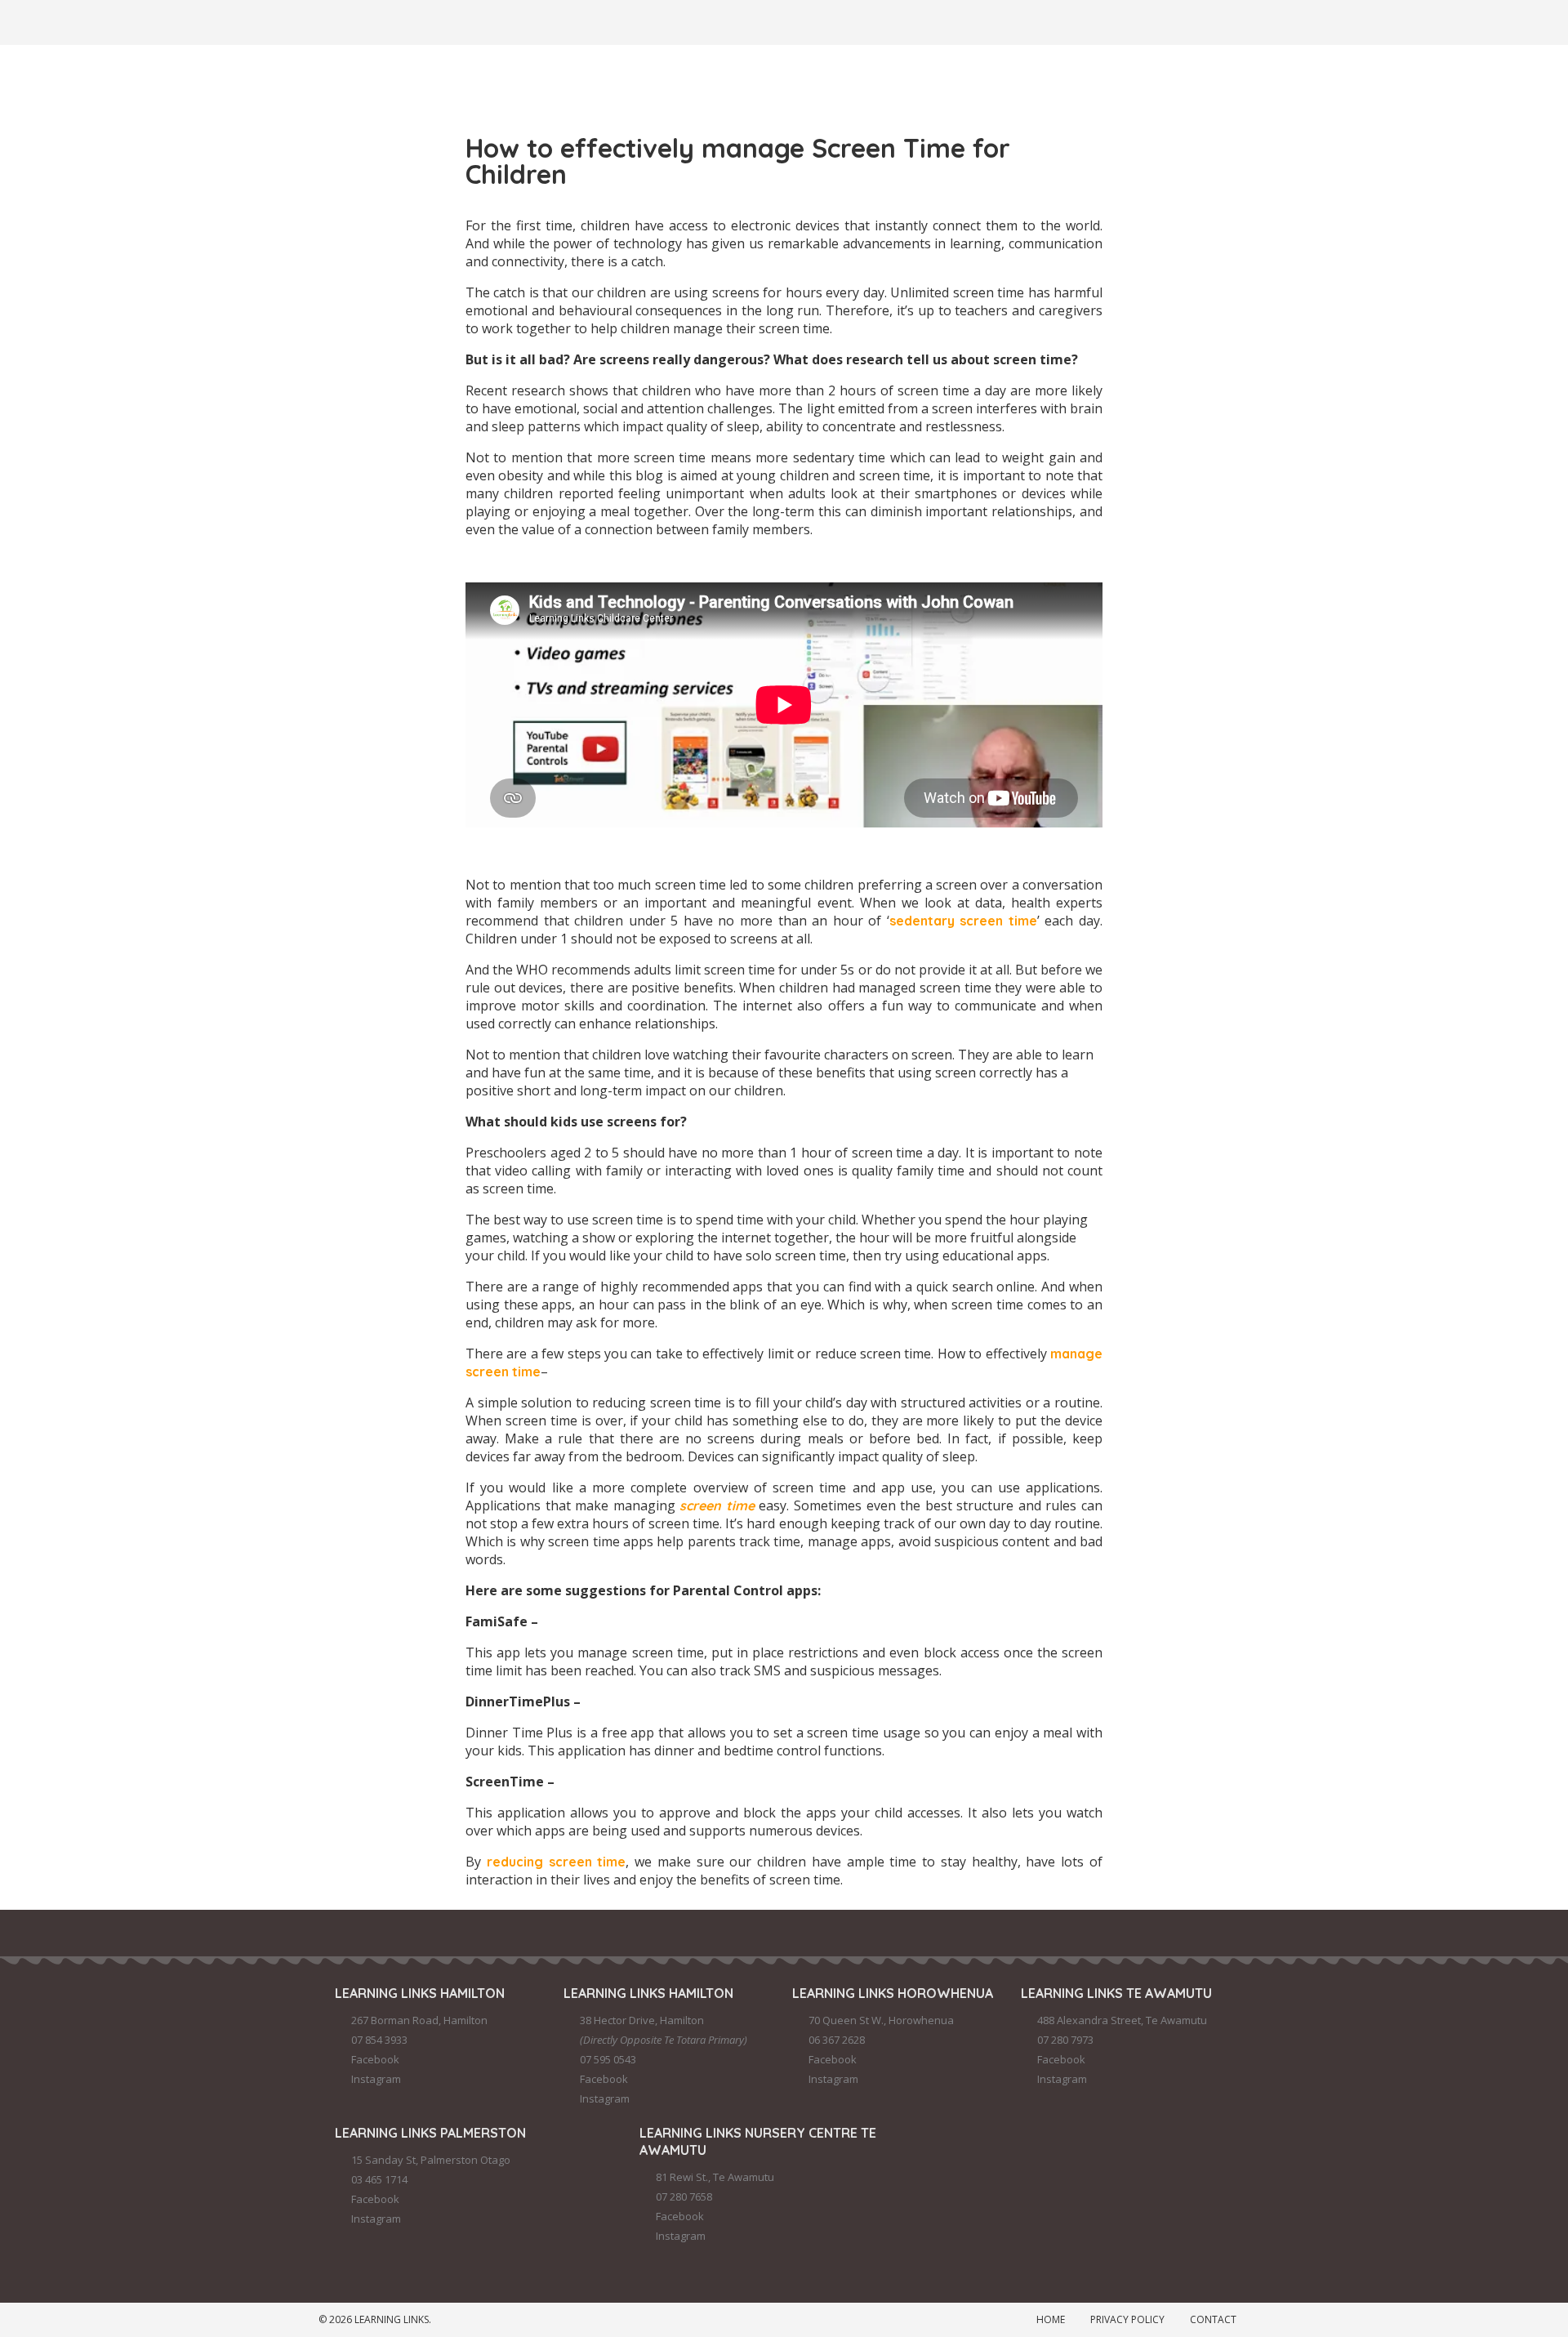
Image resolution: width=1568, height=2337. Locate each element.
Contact (1213, 2319)
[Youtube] (559, 20)
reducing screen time (557, 1862)
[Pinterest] (471, 20)
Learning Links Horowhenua (893, 1993)
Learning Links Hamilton (420, 1993)
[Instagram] (383, 20)
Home (1051, 2319)
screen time (717, 1505)
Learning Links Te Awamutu (1116, 1993)
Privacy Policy (1127, 2319)
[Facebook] (339, 20)
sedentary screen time (963, 921)
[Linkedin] (515, 20)
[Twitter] (427, 20)
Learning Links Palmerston (430, 2133)
